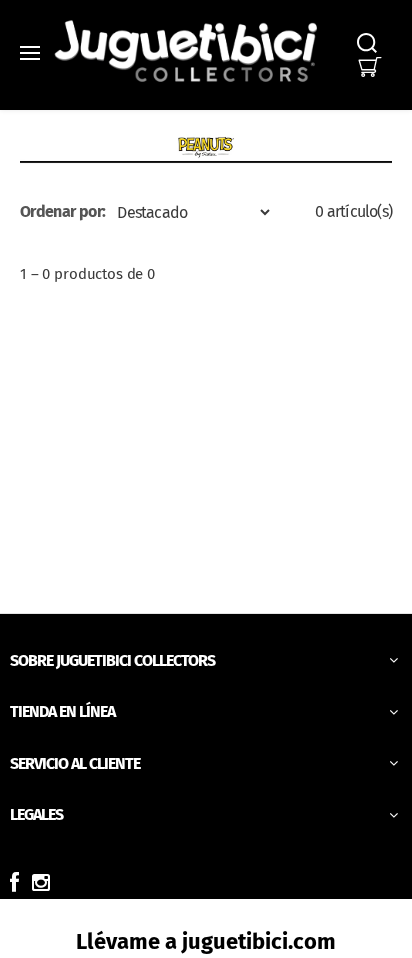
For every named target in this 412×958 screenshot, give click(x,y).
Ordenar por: (62, 211)
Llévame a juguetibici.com (206, 941)
